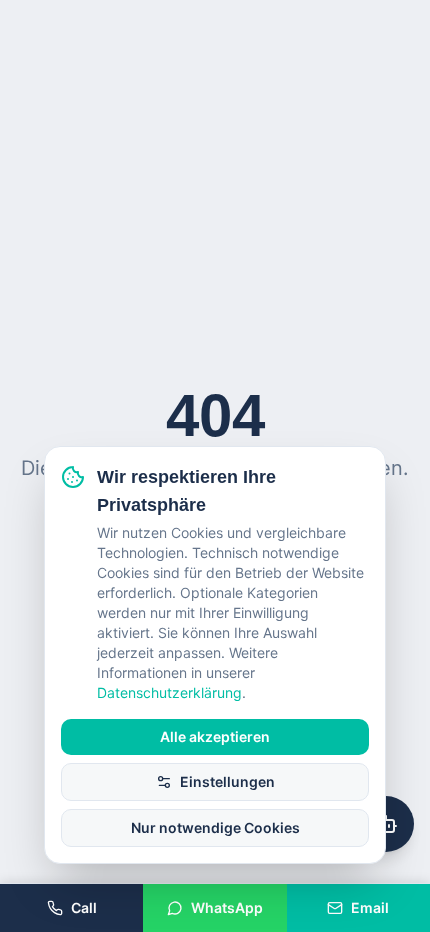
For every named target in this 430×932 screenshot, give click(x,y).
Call (84, 907)
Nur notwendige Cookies (215, 827)
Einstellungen (227, 781)
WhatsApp (227, 907)
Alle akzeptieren (215, 736)
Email (370, 907)
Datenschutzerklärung (169, 692)
